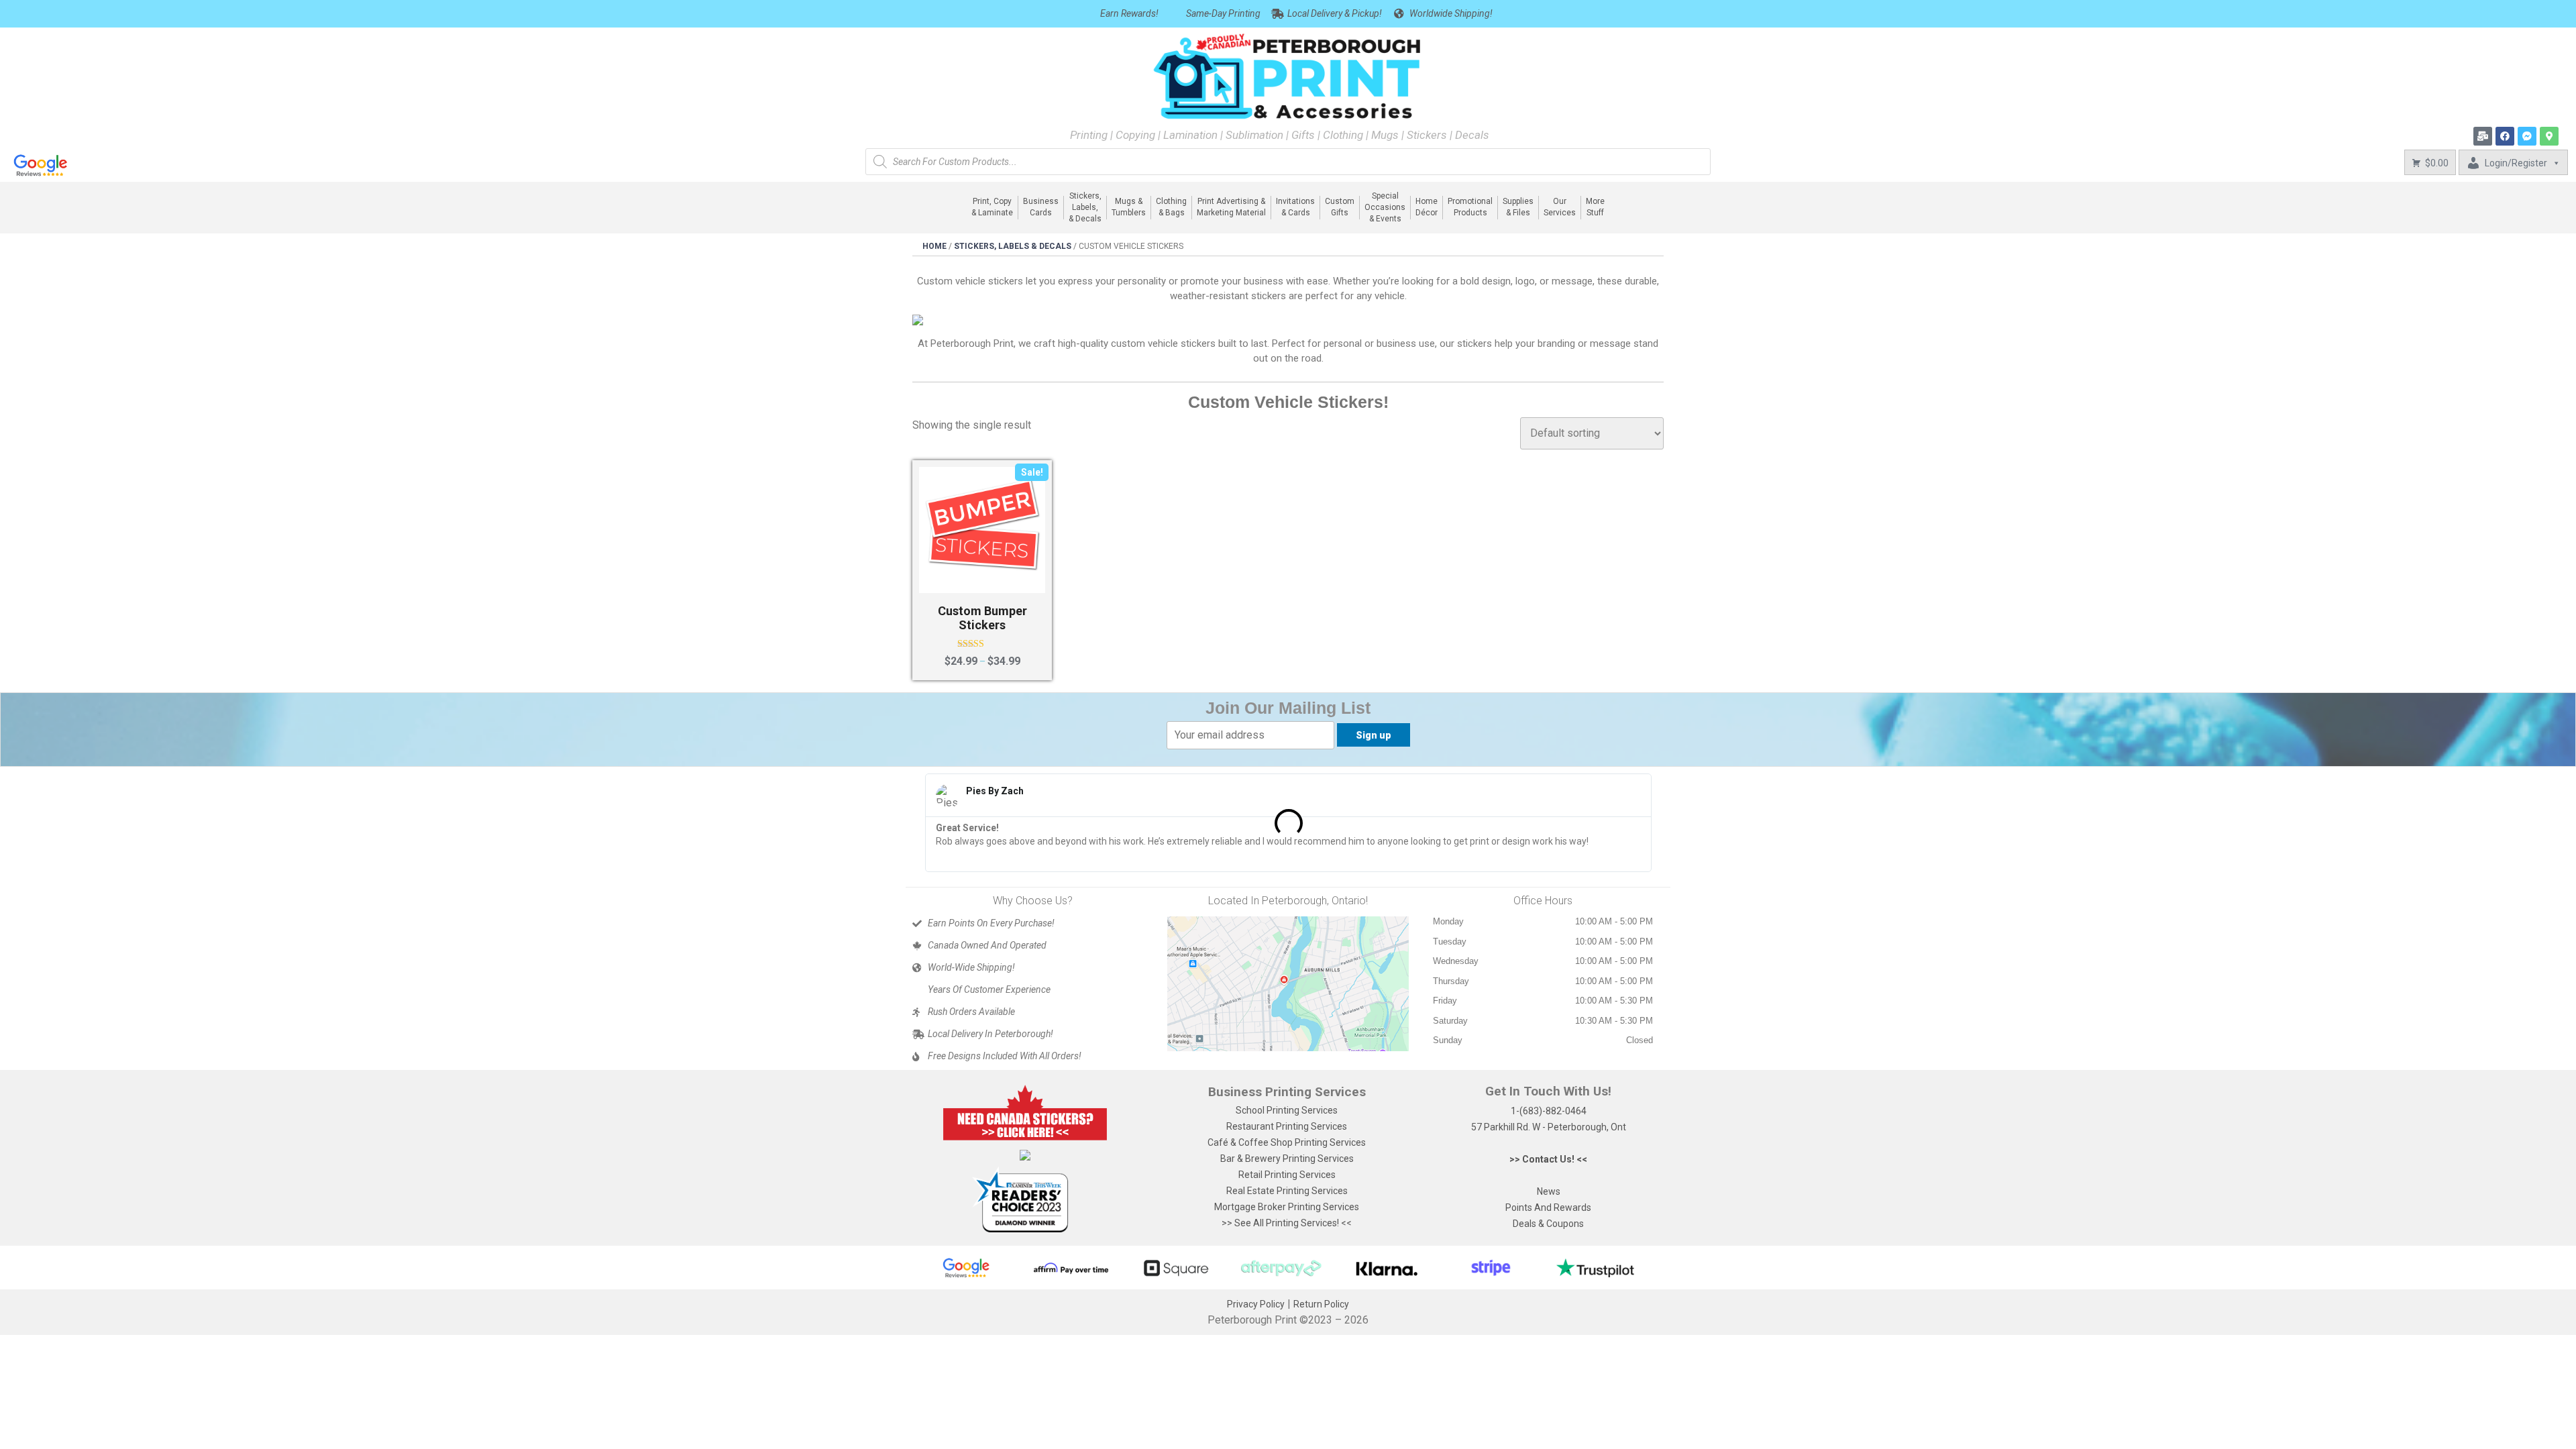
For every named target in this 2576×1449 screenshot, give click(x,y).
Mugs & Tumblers (1129, 207)
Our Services (1560, 207)
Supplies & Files (1518, 207)
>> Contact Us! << (1548, 1159)
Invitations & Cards (1295, 207)
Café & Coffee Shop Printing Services (1287, 1142)
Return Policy (1321, 1304)
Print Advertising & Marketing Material (1231, 207)
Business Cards (1041, 207)
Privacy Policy (1256, 1304)
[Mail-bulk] (2483, 136)
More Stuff (1595, 207)
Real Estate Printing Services (1287, 1191)
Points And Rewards (1548, 1207)
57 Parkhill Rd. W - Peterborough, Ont (1549, 1127)
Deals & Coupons (1548, 1224)
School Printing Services (1287, 1110)
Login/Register (2516, 163)
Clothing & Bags (1171, 207)
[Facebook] (2505, 136)
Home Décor (1427, 207)
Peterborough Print (1252, 1320)
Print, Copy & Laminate (992, 207)
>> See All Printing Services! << (1287, 1223)
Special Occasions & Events (1385, 208)
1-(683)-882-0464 (1549, 1111)
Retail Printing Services (1287, 1175)
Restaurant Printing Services (1287, 1126)
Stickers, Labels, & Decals (1085, 208)
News (1549, 1191)
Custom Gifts (1340, 207)
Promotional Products (1470, 207)
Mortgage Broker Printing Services (1287, 1207)
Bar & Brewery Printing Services (1287, 1159)
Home (934, 246)
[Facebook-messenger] (2527, 136)
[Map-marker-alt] (2549, 136)
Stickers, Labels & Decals (1013, 246)
